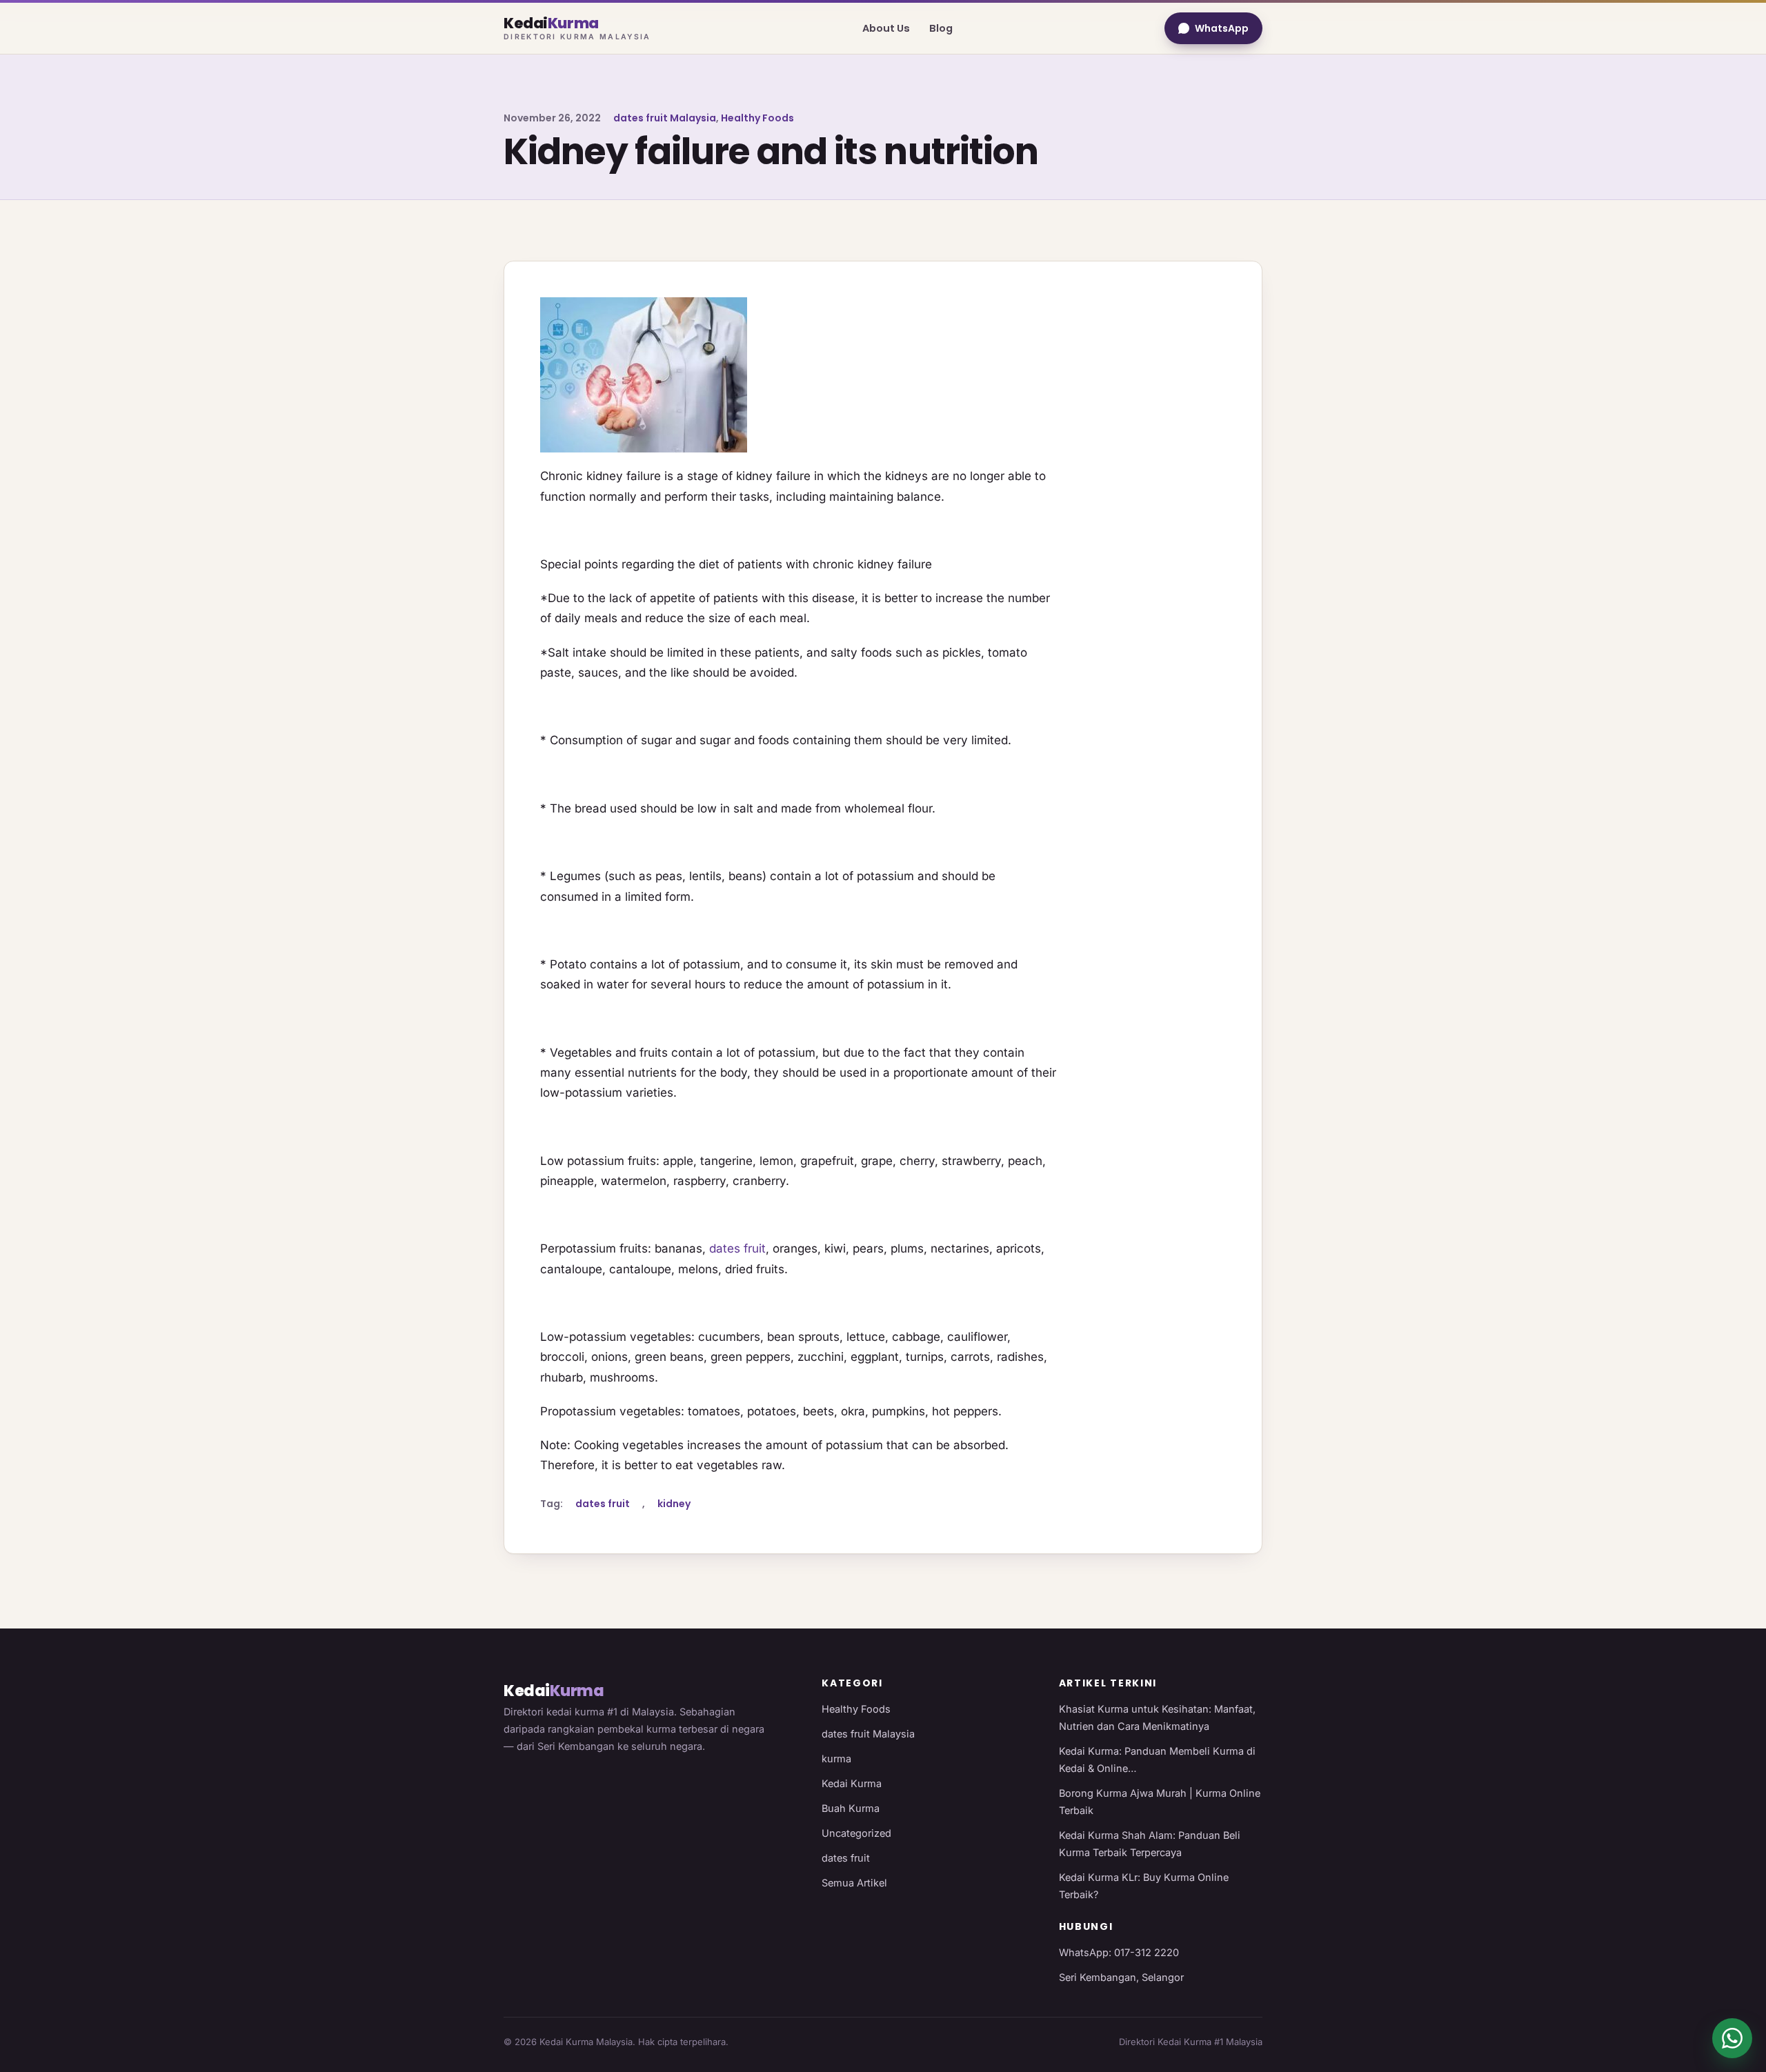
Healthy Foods (757, 118)
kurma (836, 1759)
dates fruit (737, 1248)
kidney (674, 1504)
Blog (941, 28)
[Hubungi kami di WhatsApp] (1732, 2038)
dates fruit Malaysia (665, 118)
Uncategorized (856, 1833)
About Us (886, 28)
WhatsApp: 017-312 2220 (1119, 1952)
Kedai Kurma (852, 1783)
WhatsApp (1222, 28)
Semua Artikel (854, 1883)
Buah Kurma (851, 1808)
